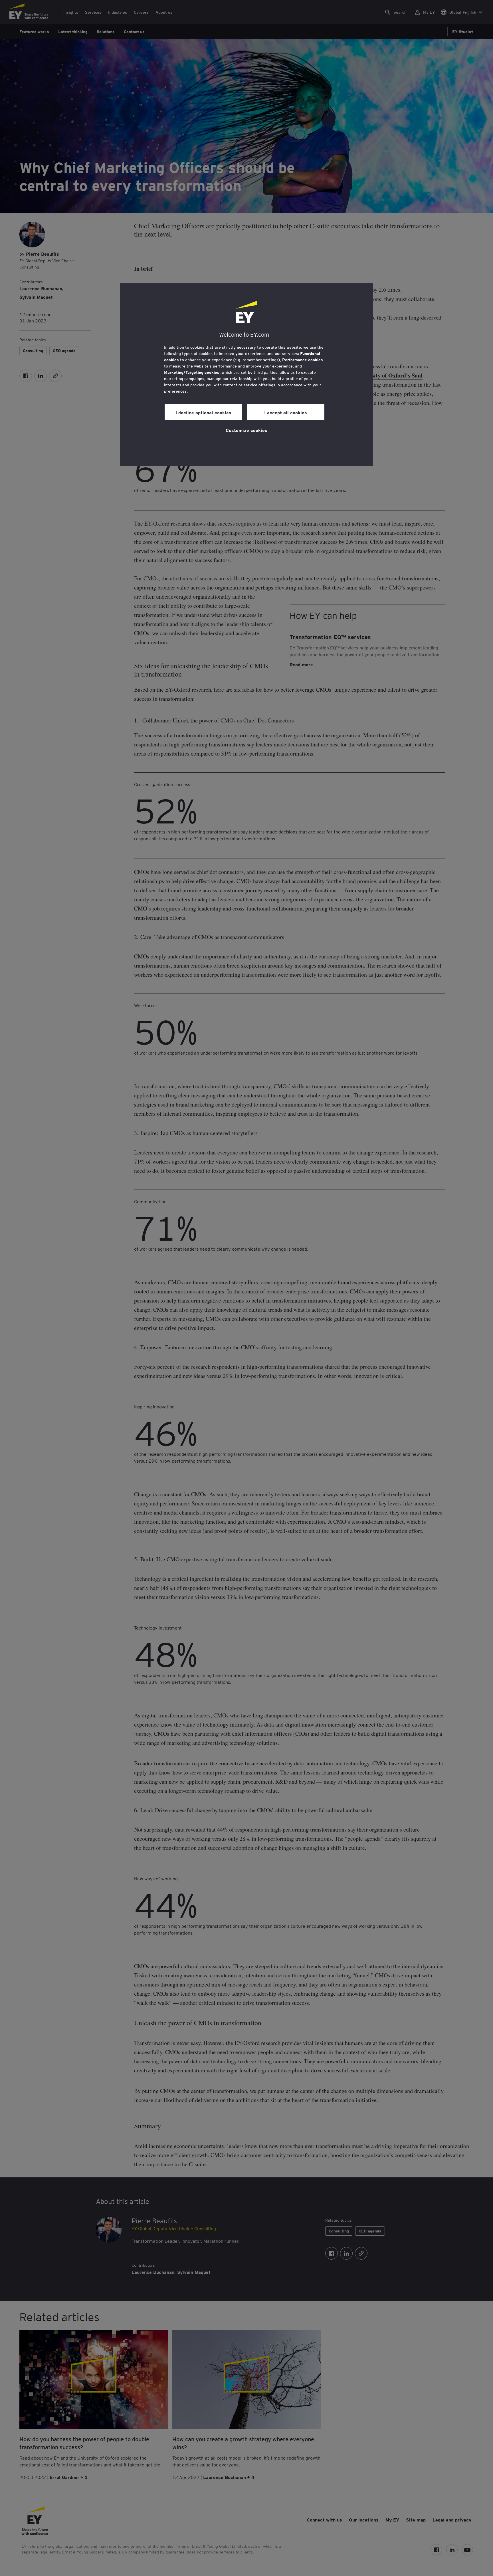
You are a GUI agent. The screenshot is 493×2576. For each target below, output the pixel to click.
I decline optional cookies (203, 412)
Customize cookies (246, 430)
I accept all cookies (286, 412)
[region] (246, 375)
